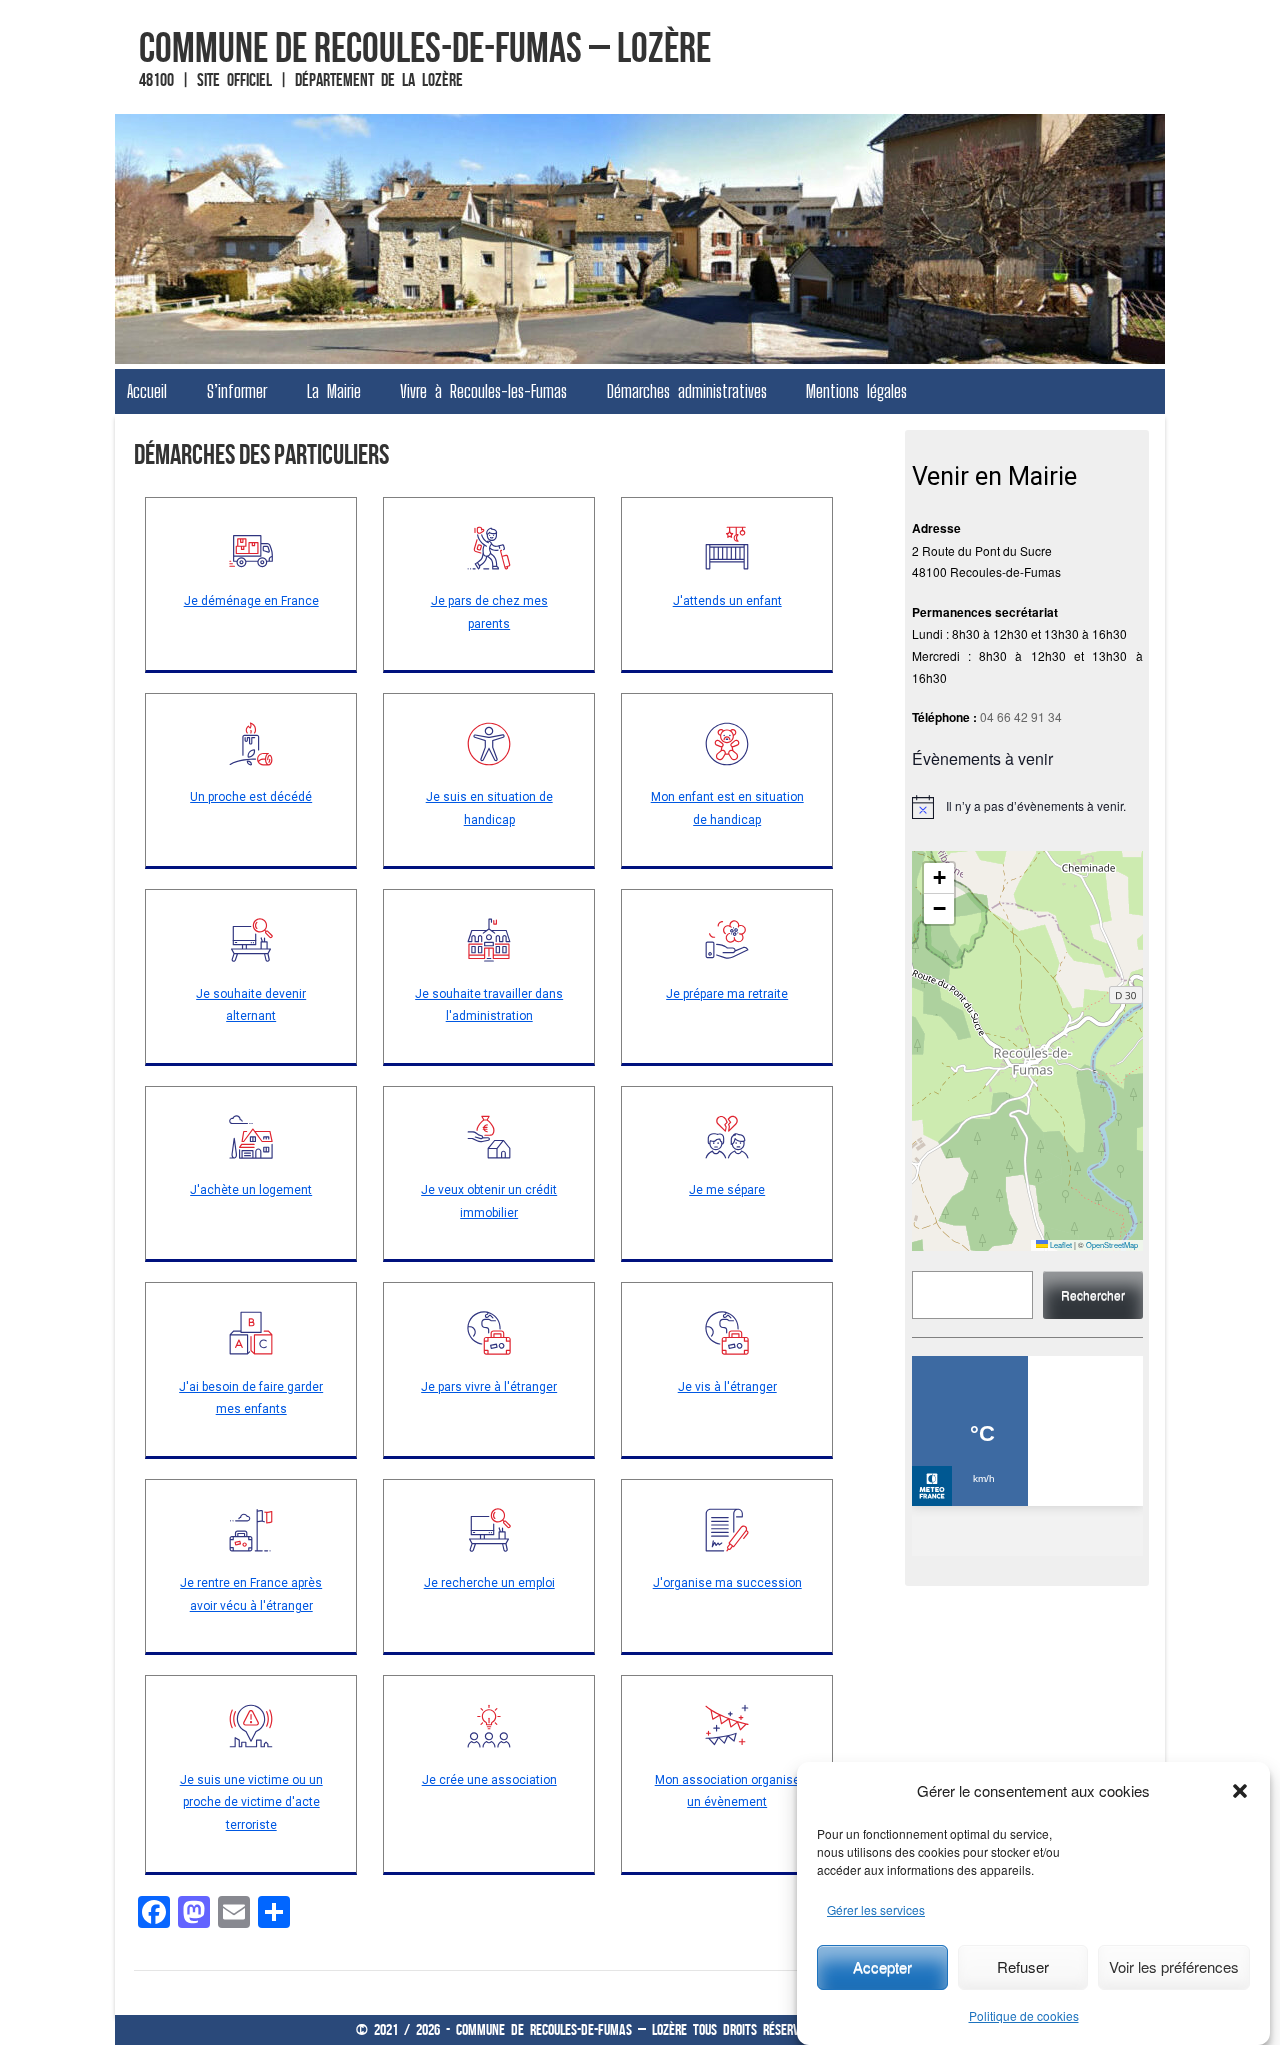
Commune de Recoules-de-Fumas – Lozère (425, 47)
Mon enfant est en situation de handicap (727, 808)
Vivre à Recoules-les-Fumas (483, 391)
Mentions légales (856, 391)
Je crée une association (489, 1780)
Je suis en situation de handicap (489, 808)
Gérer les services (876, 1909)
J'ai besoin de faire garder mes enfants (251, 1398)
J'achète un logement (251, 1190)
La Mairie (334, 391)
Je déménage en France (251, 601)
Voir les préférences (1174, 1966)
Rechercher (1093, 1294)
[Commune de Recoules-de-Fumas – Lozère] (640, 239)
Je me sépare (727, 1190)
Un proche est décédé (251, 797)
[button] (1240, 1791)
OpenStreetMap (1112, 1244)
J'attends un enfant (727, 601)
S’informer (237, 391)
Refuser (1023, 1966)
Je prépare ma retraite (727, 994)
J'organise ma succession (727, 1583)
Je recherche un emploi (489, 1583)
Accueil (147, 391)
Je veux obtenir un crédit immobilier (489, 1201)
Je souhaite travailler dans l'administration (489, 1005)
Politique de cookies (1024, 2015)
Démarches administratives (687, 391)
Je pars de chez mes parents (489, 612)
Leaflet (1060, 1244)
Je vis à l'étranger (727, 1387)
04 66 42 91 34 (1021, 716)
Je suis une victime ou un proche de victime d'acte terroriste (251, 1803)
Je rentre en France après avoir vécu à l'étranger (251, 1594)
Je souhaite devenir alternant (251, 1005)
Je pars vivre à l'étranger (489, 1387)
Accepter (882, 1966)
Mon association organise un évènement (727, 1791)
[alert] (1027, 807)
